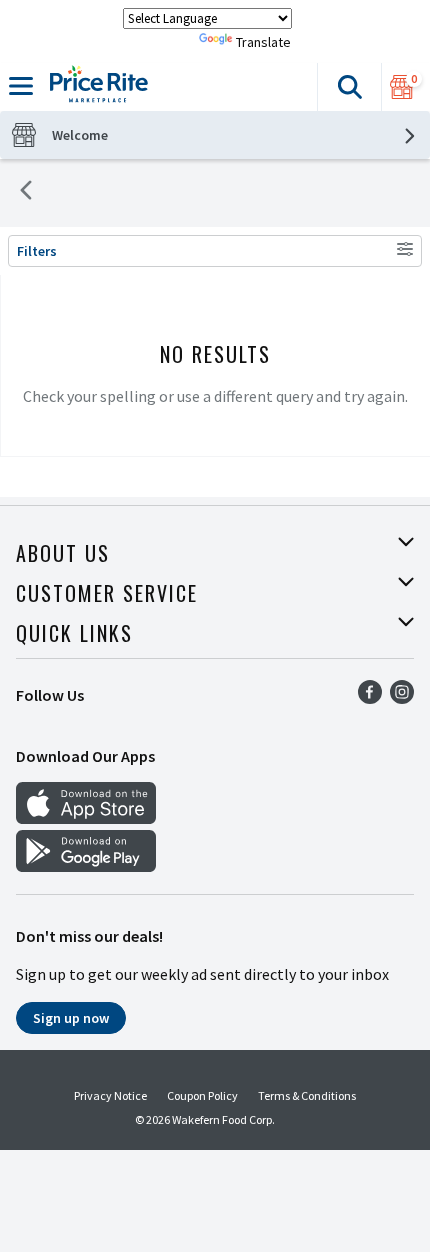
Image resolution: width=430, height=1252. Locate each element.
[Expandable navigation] (21, 86)
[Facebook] (370, 698)
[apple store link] (86, 818)
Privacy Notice (110, 1095)
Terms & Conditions (307, 1095)
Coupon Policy (202, 1095)
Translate (263, 42)
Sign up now (71, 1018)
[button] (349, 87)
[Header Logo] (95, 87)
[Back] (26, 193)
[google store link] (86, 866)
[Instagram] (402, 698)
